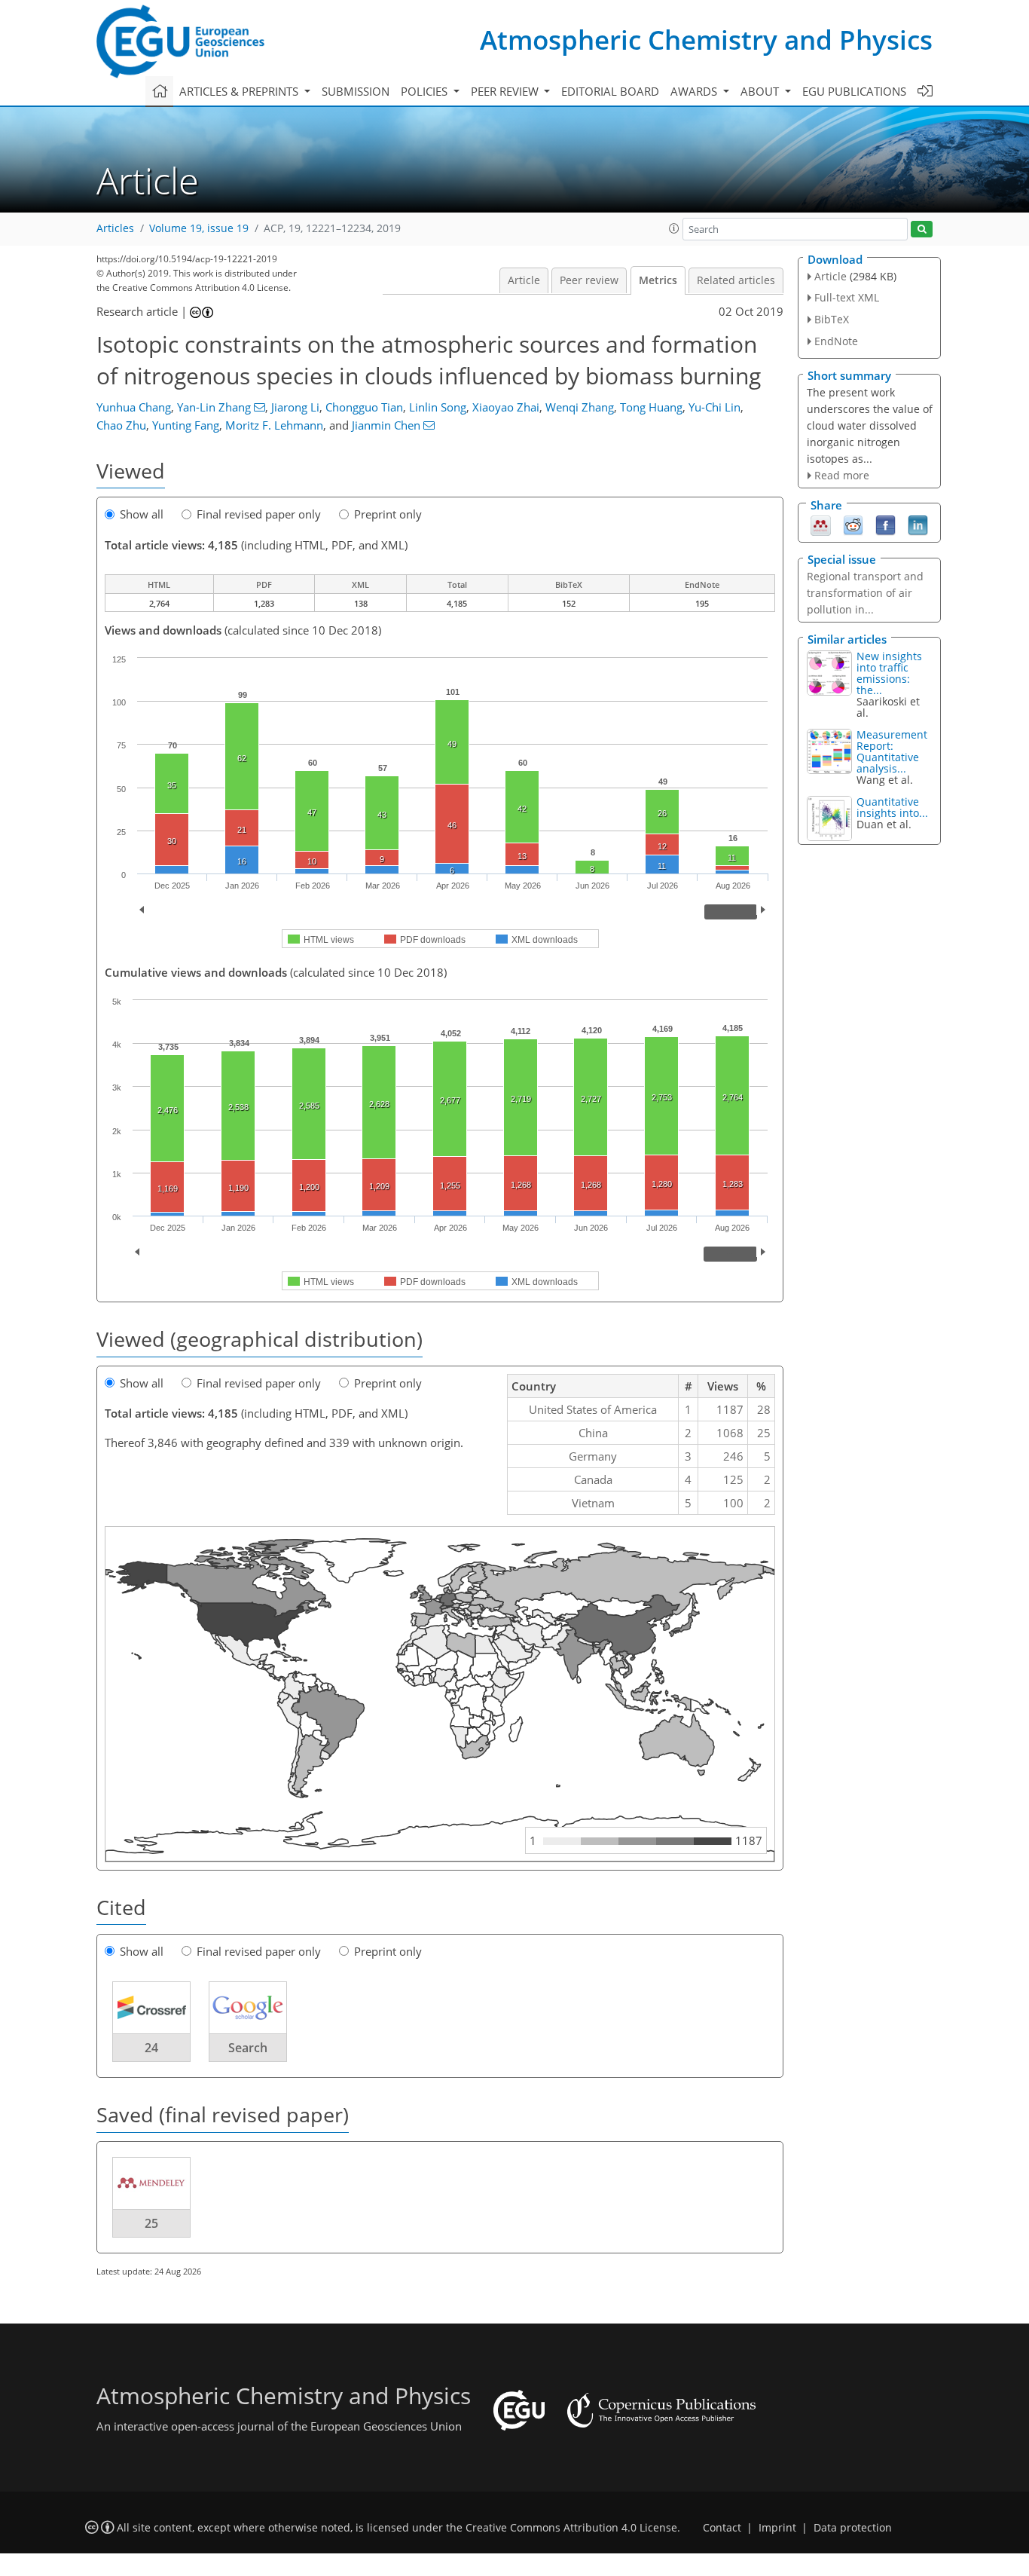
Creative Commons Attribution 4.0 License (571, 2528)
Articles (115, 228)
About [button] (761, 91)
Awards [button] (695, 91)
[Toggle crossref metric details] (151, 2007)
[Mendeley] (821, 525)
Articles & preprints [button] (240, 91)
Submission (356, 91)
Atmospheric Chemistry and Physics (706, 40)
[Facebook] (885, 525)
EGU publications (854, 91)
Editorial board (610, 91)
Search (248, 2048)
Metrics (658, 280)
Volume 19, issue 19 (199, 228)
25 (151, 2223)
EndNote (836, 341)
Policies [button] (426, 91)
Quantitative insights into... (892, 807)
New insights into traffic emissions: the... (889, 673)
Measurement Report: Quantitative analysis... (892, 751)
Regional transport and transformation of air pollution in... (865, 593)
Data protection (853, 2528)
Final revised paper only (259, 514)
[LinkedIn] (918, 525)
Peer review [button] (506, 91)
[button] (674, 228)
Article (524, 280)
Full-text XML (847, 297)
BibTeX (832, 319)
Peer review (589, 280)
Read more (842, 475)
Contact (722, 2528)
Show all (142, 514)
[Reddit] (853, 525)
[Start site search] (922, 229)
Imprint (777, 2528)
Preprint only (388, 514)
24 (151, 2048)
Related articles (736, 280)
